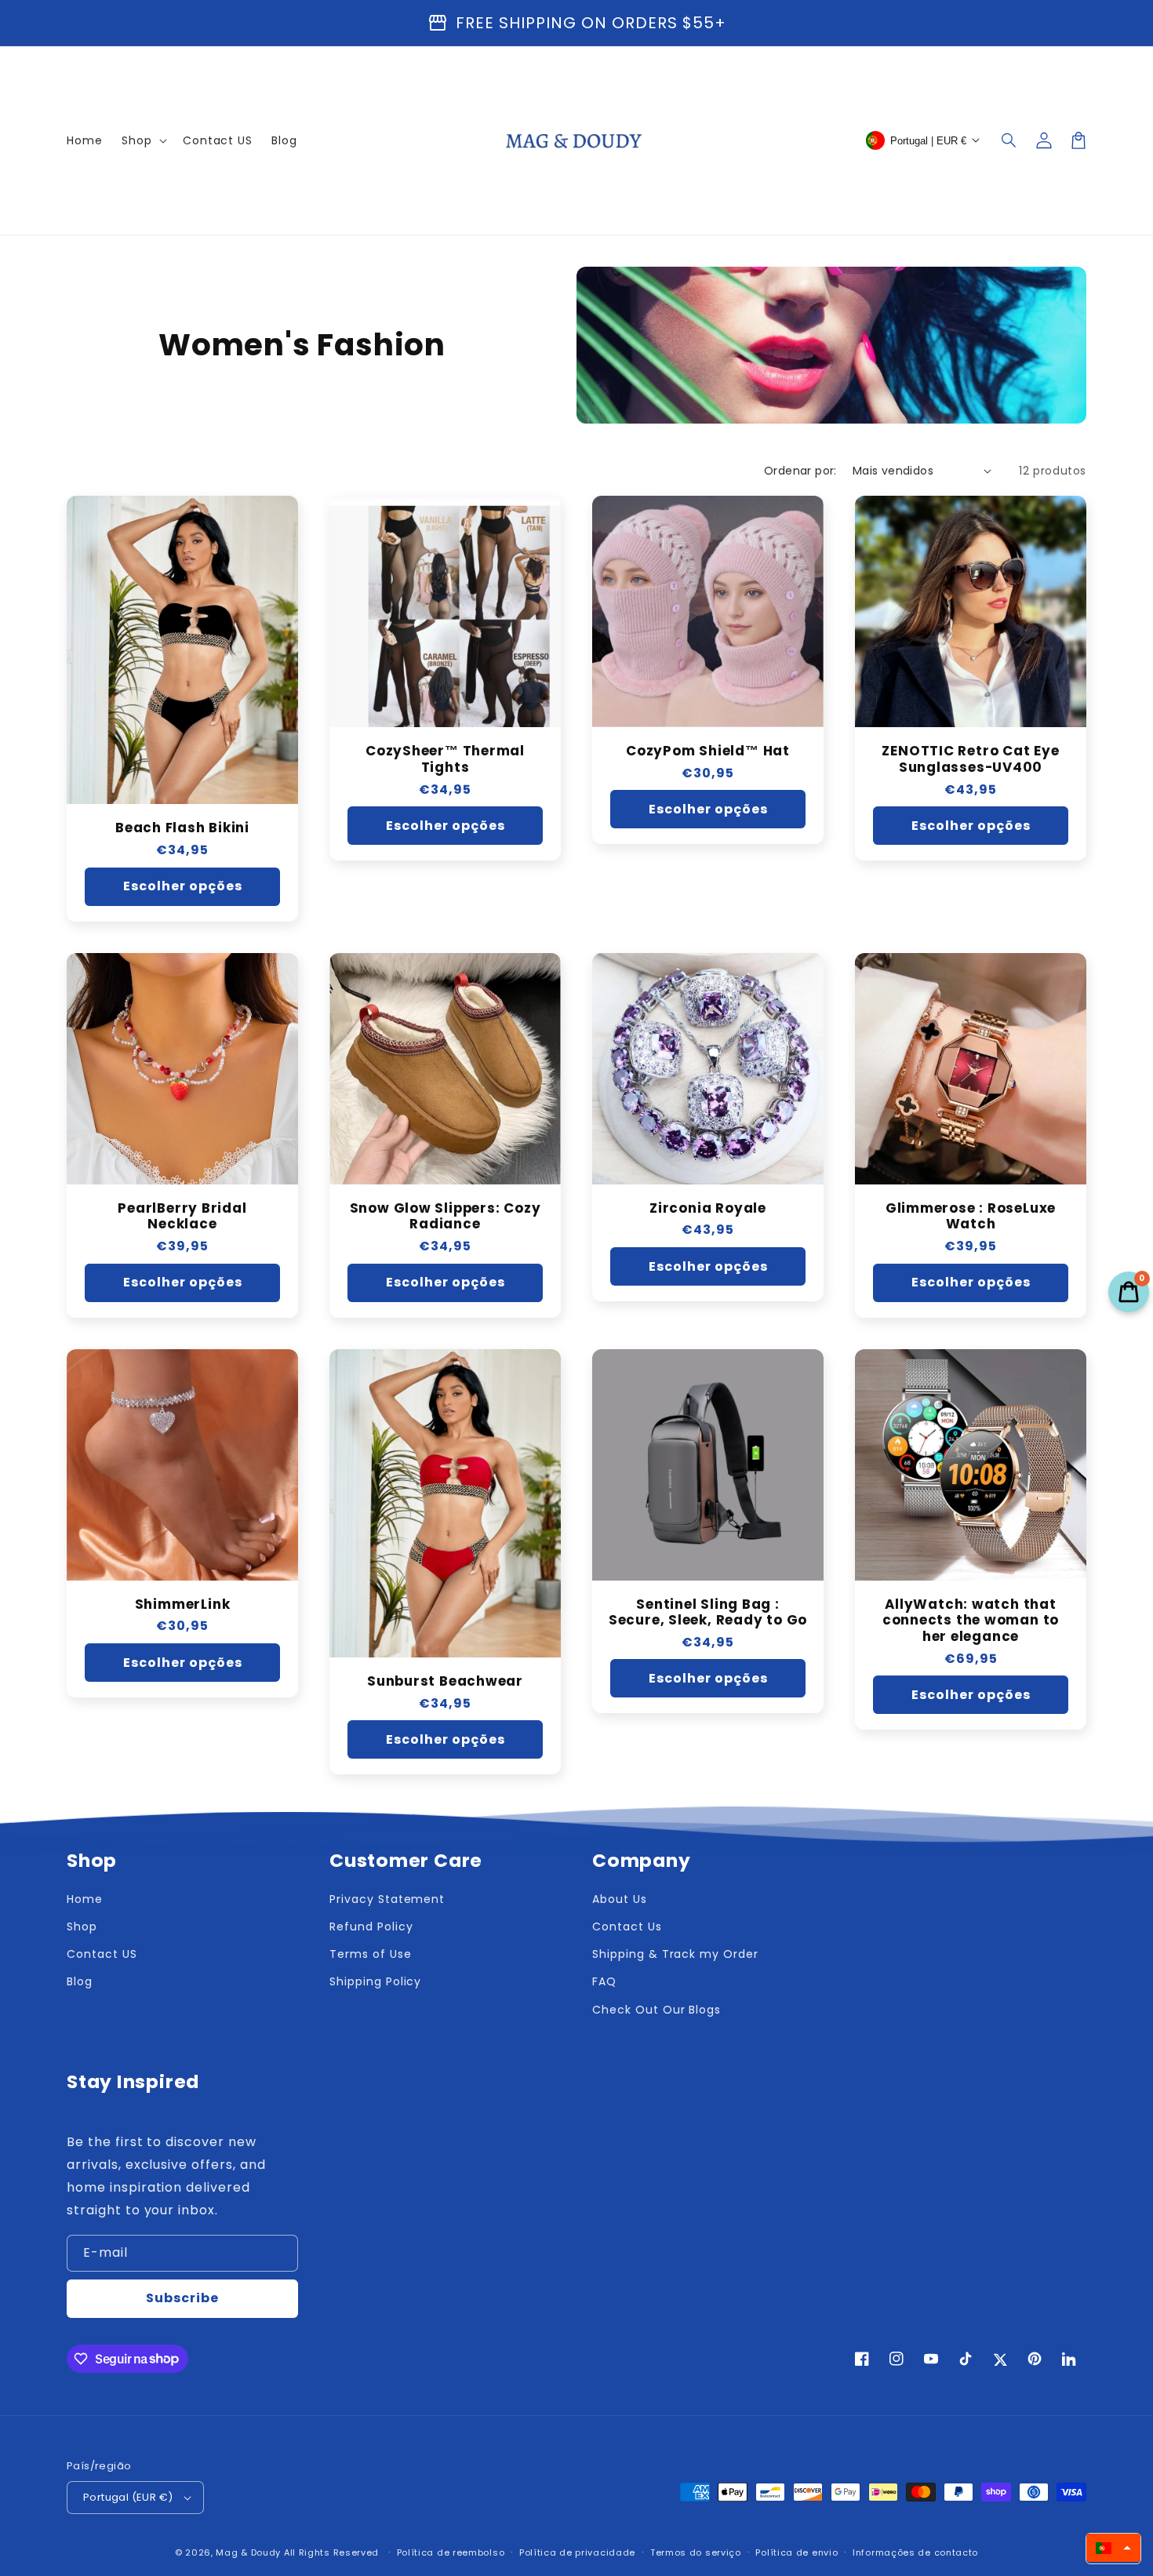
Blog (80, 1981)
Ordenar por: (800, 471)
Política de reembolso (451, 2552)
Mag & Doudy (248, 2552)
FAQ (604, 1981)
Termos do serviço (696, 2552)
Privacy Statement (387, 1899)
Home (85, 1899)
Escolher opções (183, 886)
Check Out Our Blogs (657, 2010)
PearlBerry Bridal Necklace (182, 1217)
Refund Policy (371, 1927)
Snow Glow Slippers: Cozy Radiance (446, 1217)
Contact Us (627, 1927)
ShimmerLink (183, 1605)
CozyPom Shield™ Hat (708, 751)
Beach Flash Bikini (182, 828)
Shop (82, 1927)
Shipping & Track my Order (675, 1954)
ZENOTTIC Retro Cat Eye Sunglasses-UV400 (970, 759)
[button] (1009, 140)
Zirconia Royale (708, 1208)
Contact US (102, 1954)
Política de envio (797, 2552)
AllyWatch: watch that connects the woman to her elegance (971, 1621)
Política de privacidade (577, 2552)
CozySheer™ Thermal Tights (445, 759)
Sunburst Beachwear (445, 1681)
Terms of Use (371, 1954)
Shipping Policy (375, 1981)
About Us (620, 1899)
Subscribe (182, 2298)
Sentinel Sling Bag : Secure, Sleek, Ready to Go (708, 1613)
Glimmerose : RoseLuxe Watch (971, 1217)
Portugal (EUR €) (128, 2497)
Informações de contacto (915, 2552)
